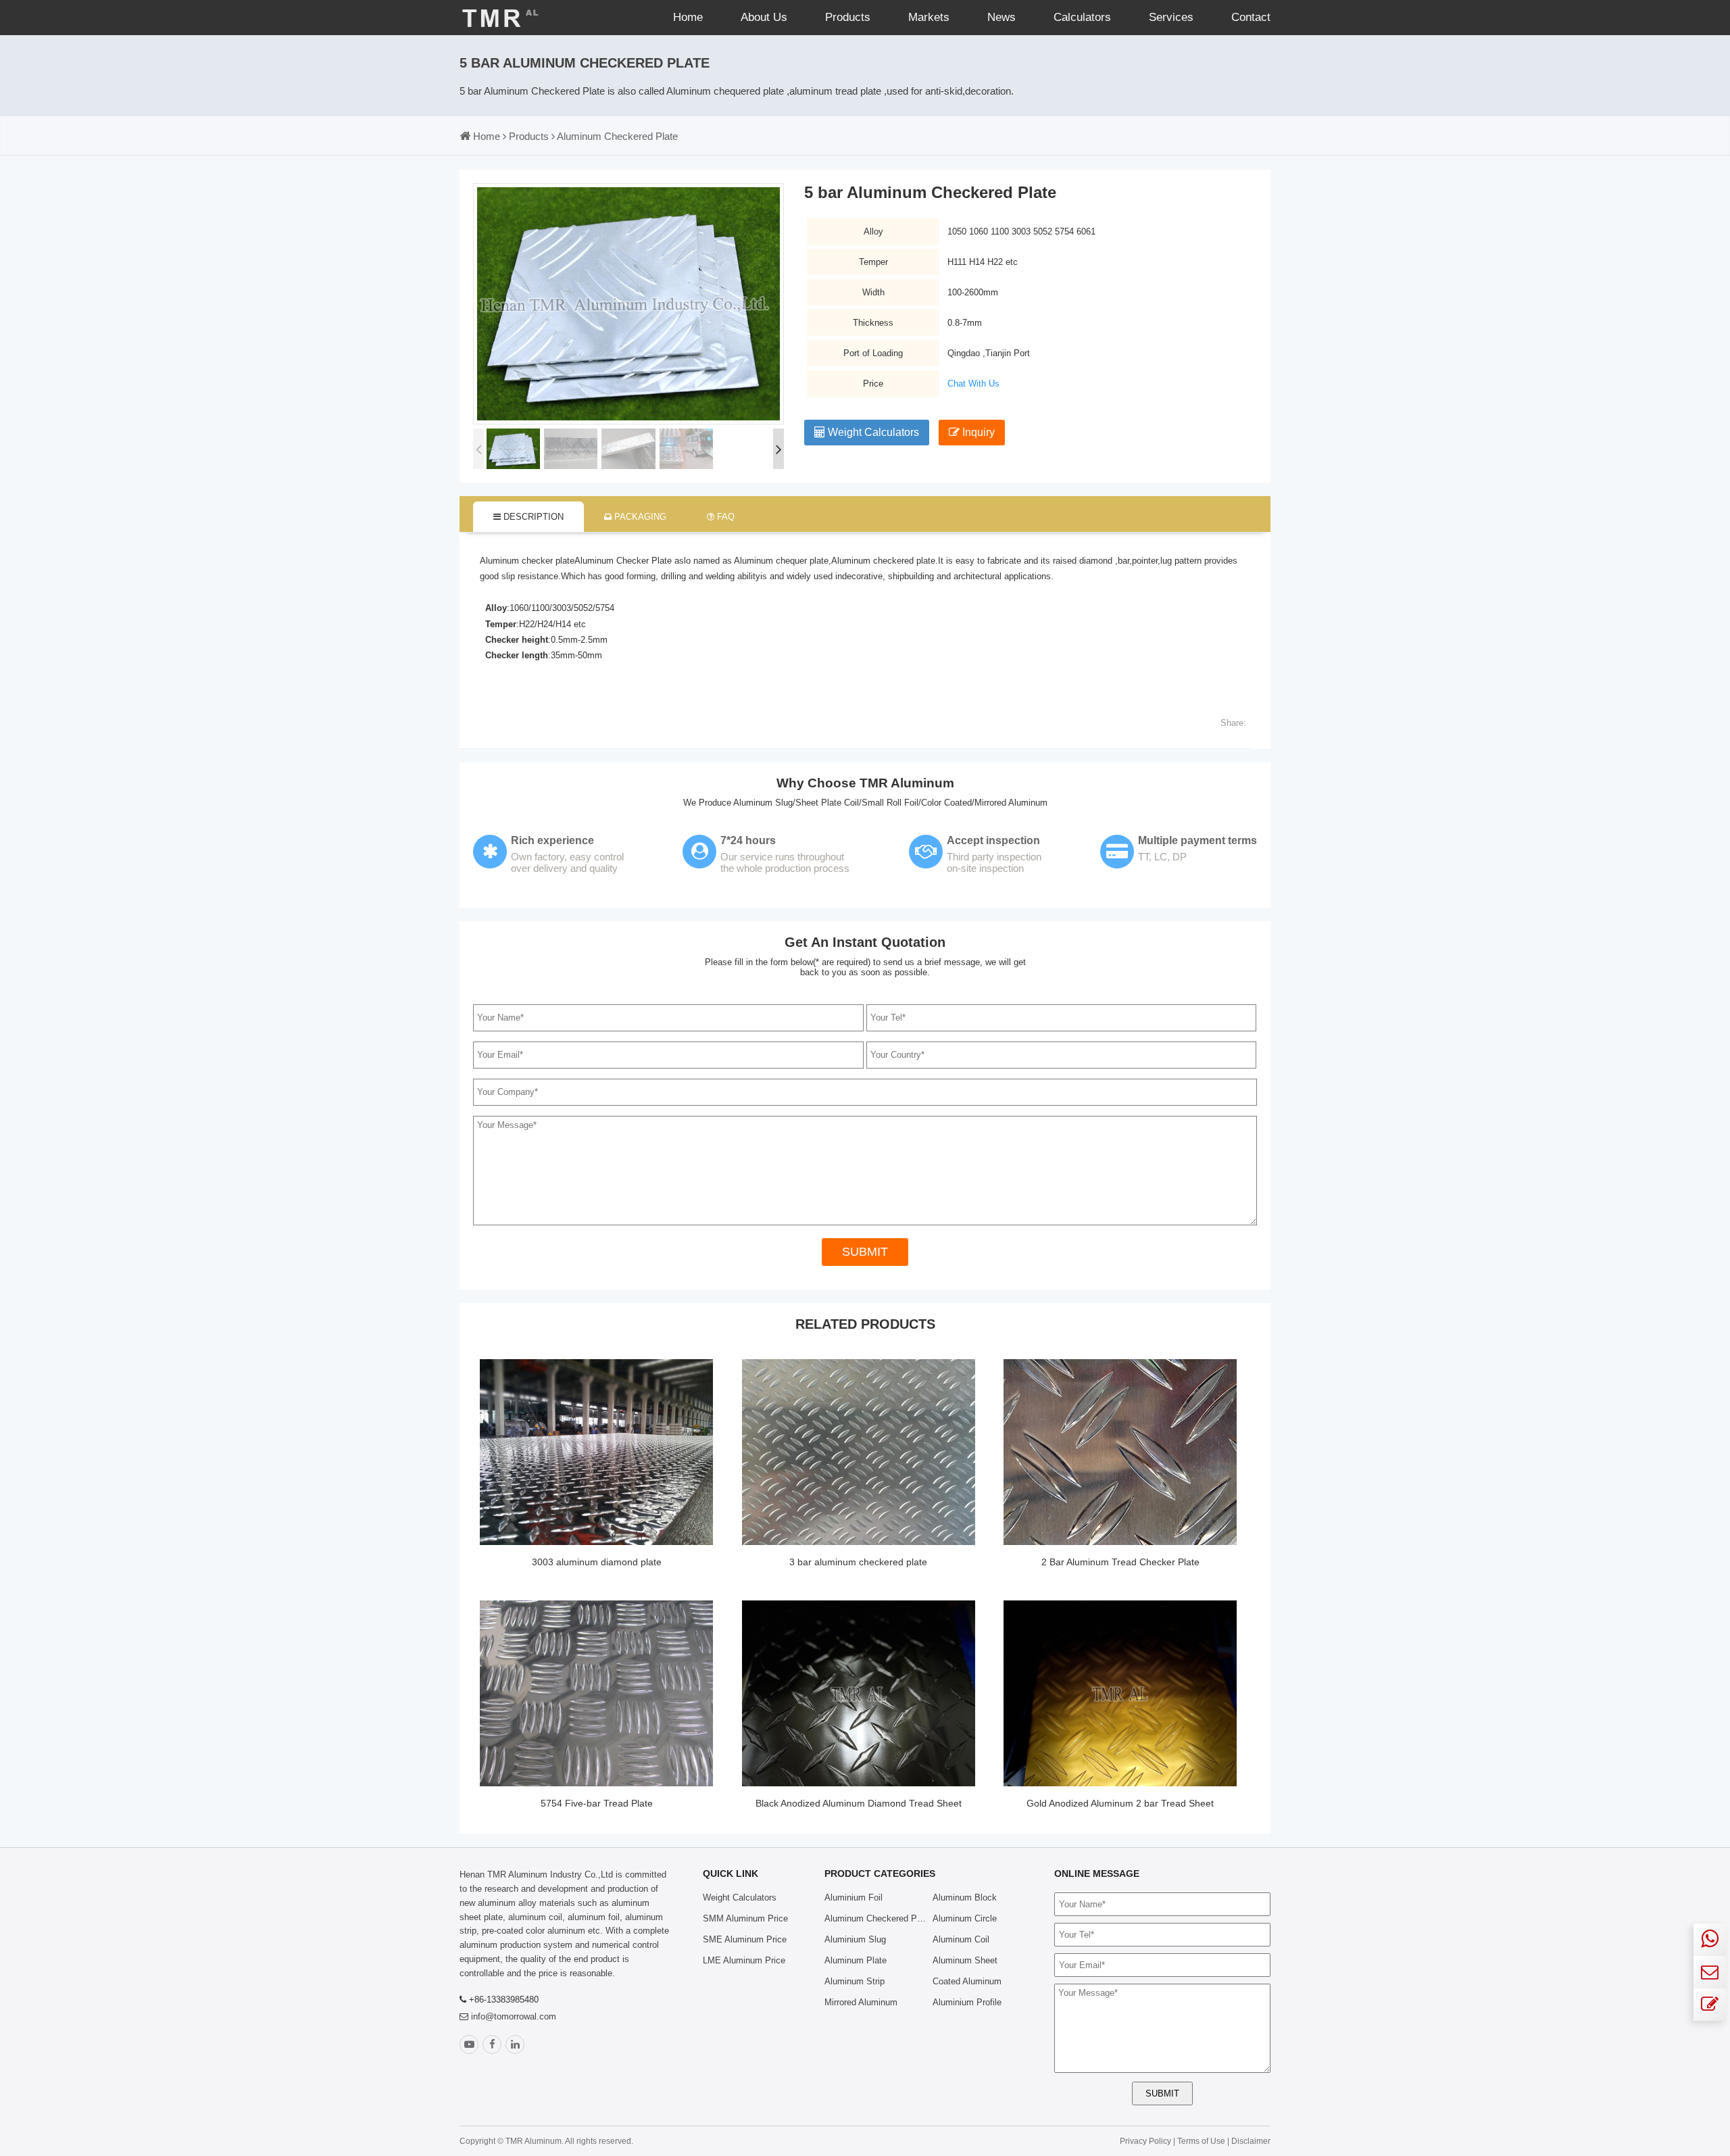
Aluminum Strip (855, 1981)
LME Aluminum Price (744, 1960)
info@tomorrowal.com (514, 2016)
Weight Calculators (872, 432)
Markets (929, 17)
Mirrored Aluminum (861, 2002)
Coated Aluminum (967, 1981)
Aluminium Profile (967, 2002)
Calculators (1082, 17)
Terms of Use (1202, 2141)
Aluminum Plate (856, 1960)
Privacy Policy (1145, 2141)
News (1002, 17)
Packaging (639, 517)
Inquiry (977, 432)
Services (1171, 17)
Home (688, 17)
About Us (764, 17)
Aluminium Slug (855, 1939)
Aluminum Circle (965, 1918)
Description (532, 517)
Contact (1251, 17)
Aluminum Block (965, 1897)
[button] (778, 449)
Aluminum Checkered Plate (617, 136)
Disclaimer (1251, 2141)
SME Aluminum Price (745, 1939)
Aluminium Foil (854, 1897)
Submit (865, 1252)
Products (848, 17)
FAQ (724, 517)
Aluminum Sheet (965, 1960)
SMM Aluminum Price (745, 1918)
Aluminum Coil (961, 1939)
